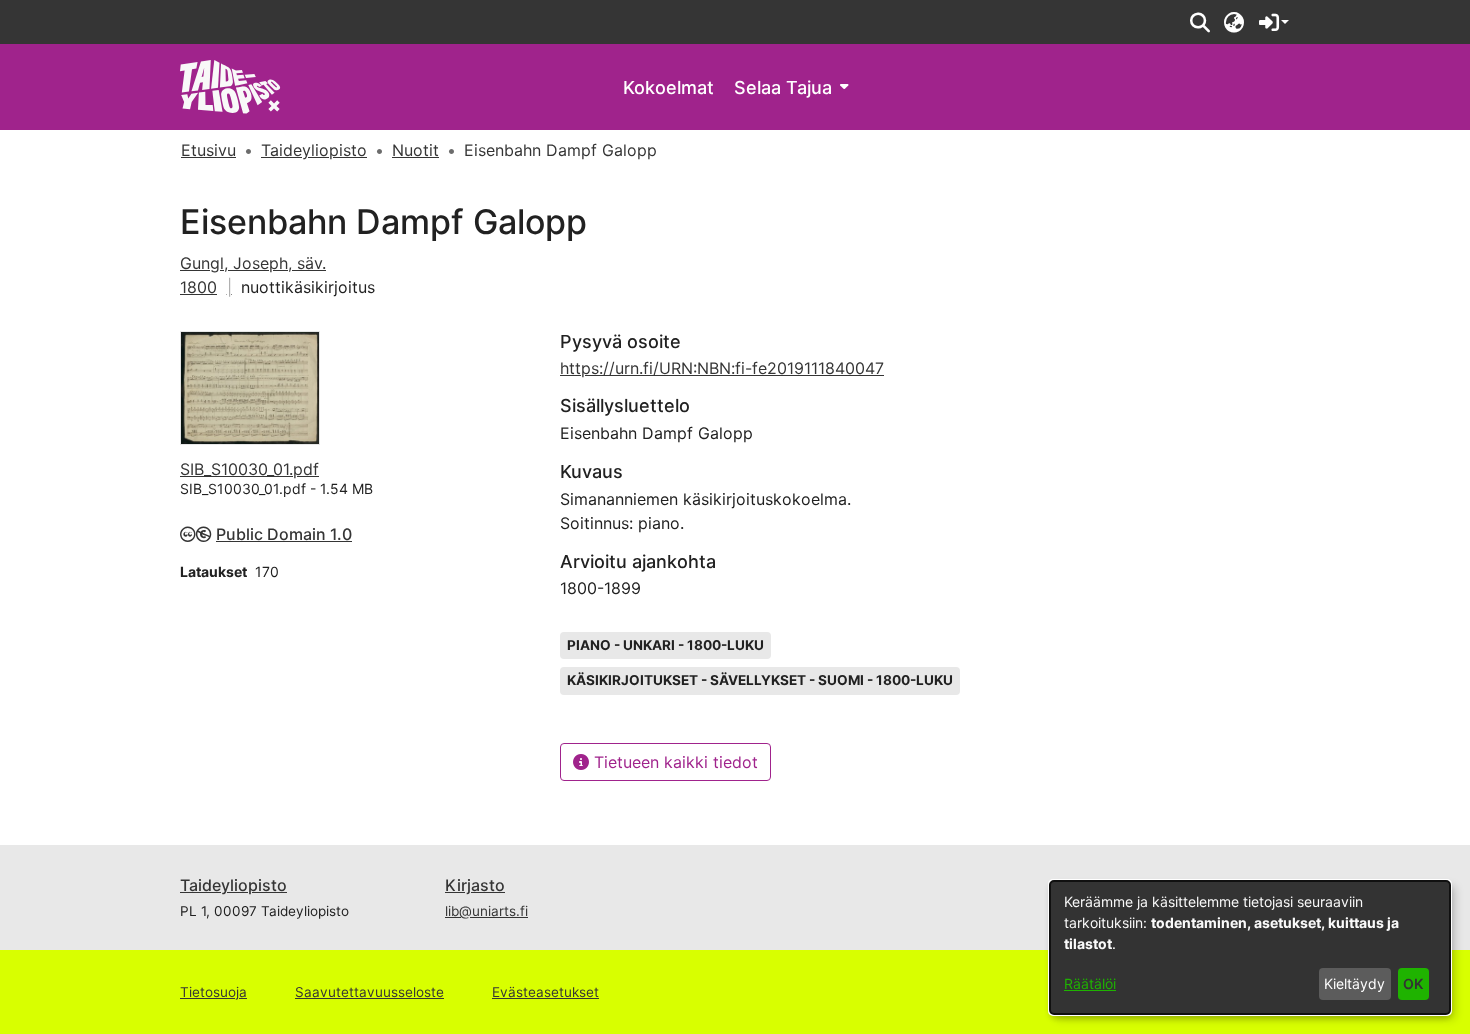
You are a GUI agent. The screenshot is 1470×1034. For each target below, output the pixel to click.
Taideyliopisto (233, 885)
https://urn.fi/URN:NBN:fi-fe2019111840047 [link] (722, 368)
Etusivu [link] (208, 150)
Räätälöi (1090, 983)
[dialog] (1250, 947)
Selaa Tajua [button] (783, 87)
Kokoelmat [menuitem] (668, 87)
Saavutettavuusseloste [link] (369, 992)
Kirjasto (475, 885)
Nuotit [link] (415, 150)
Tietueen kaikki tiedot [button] (673, 762)
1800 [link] (198, 287)
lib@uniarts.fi (486, 911)
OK (1413, 983)
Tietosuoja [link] (213, 992)
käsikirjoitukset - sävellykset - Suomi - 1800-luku (760, 680)
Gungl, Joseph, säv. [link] (253, 263)
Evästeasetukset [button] (545, 992)
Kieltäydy (1354, 983)
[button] (1199, 22)
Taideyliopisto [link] (314, 150)
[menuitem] (791, 87)
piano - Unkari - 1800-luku (665, 645)
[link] (230, 85)
